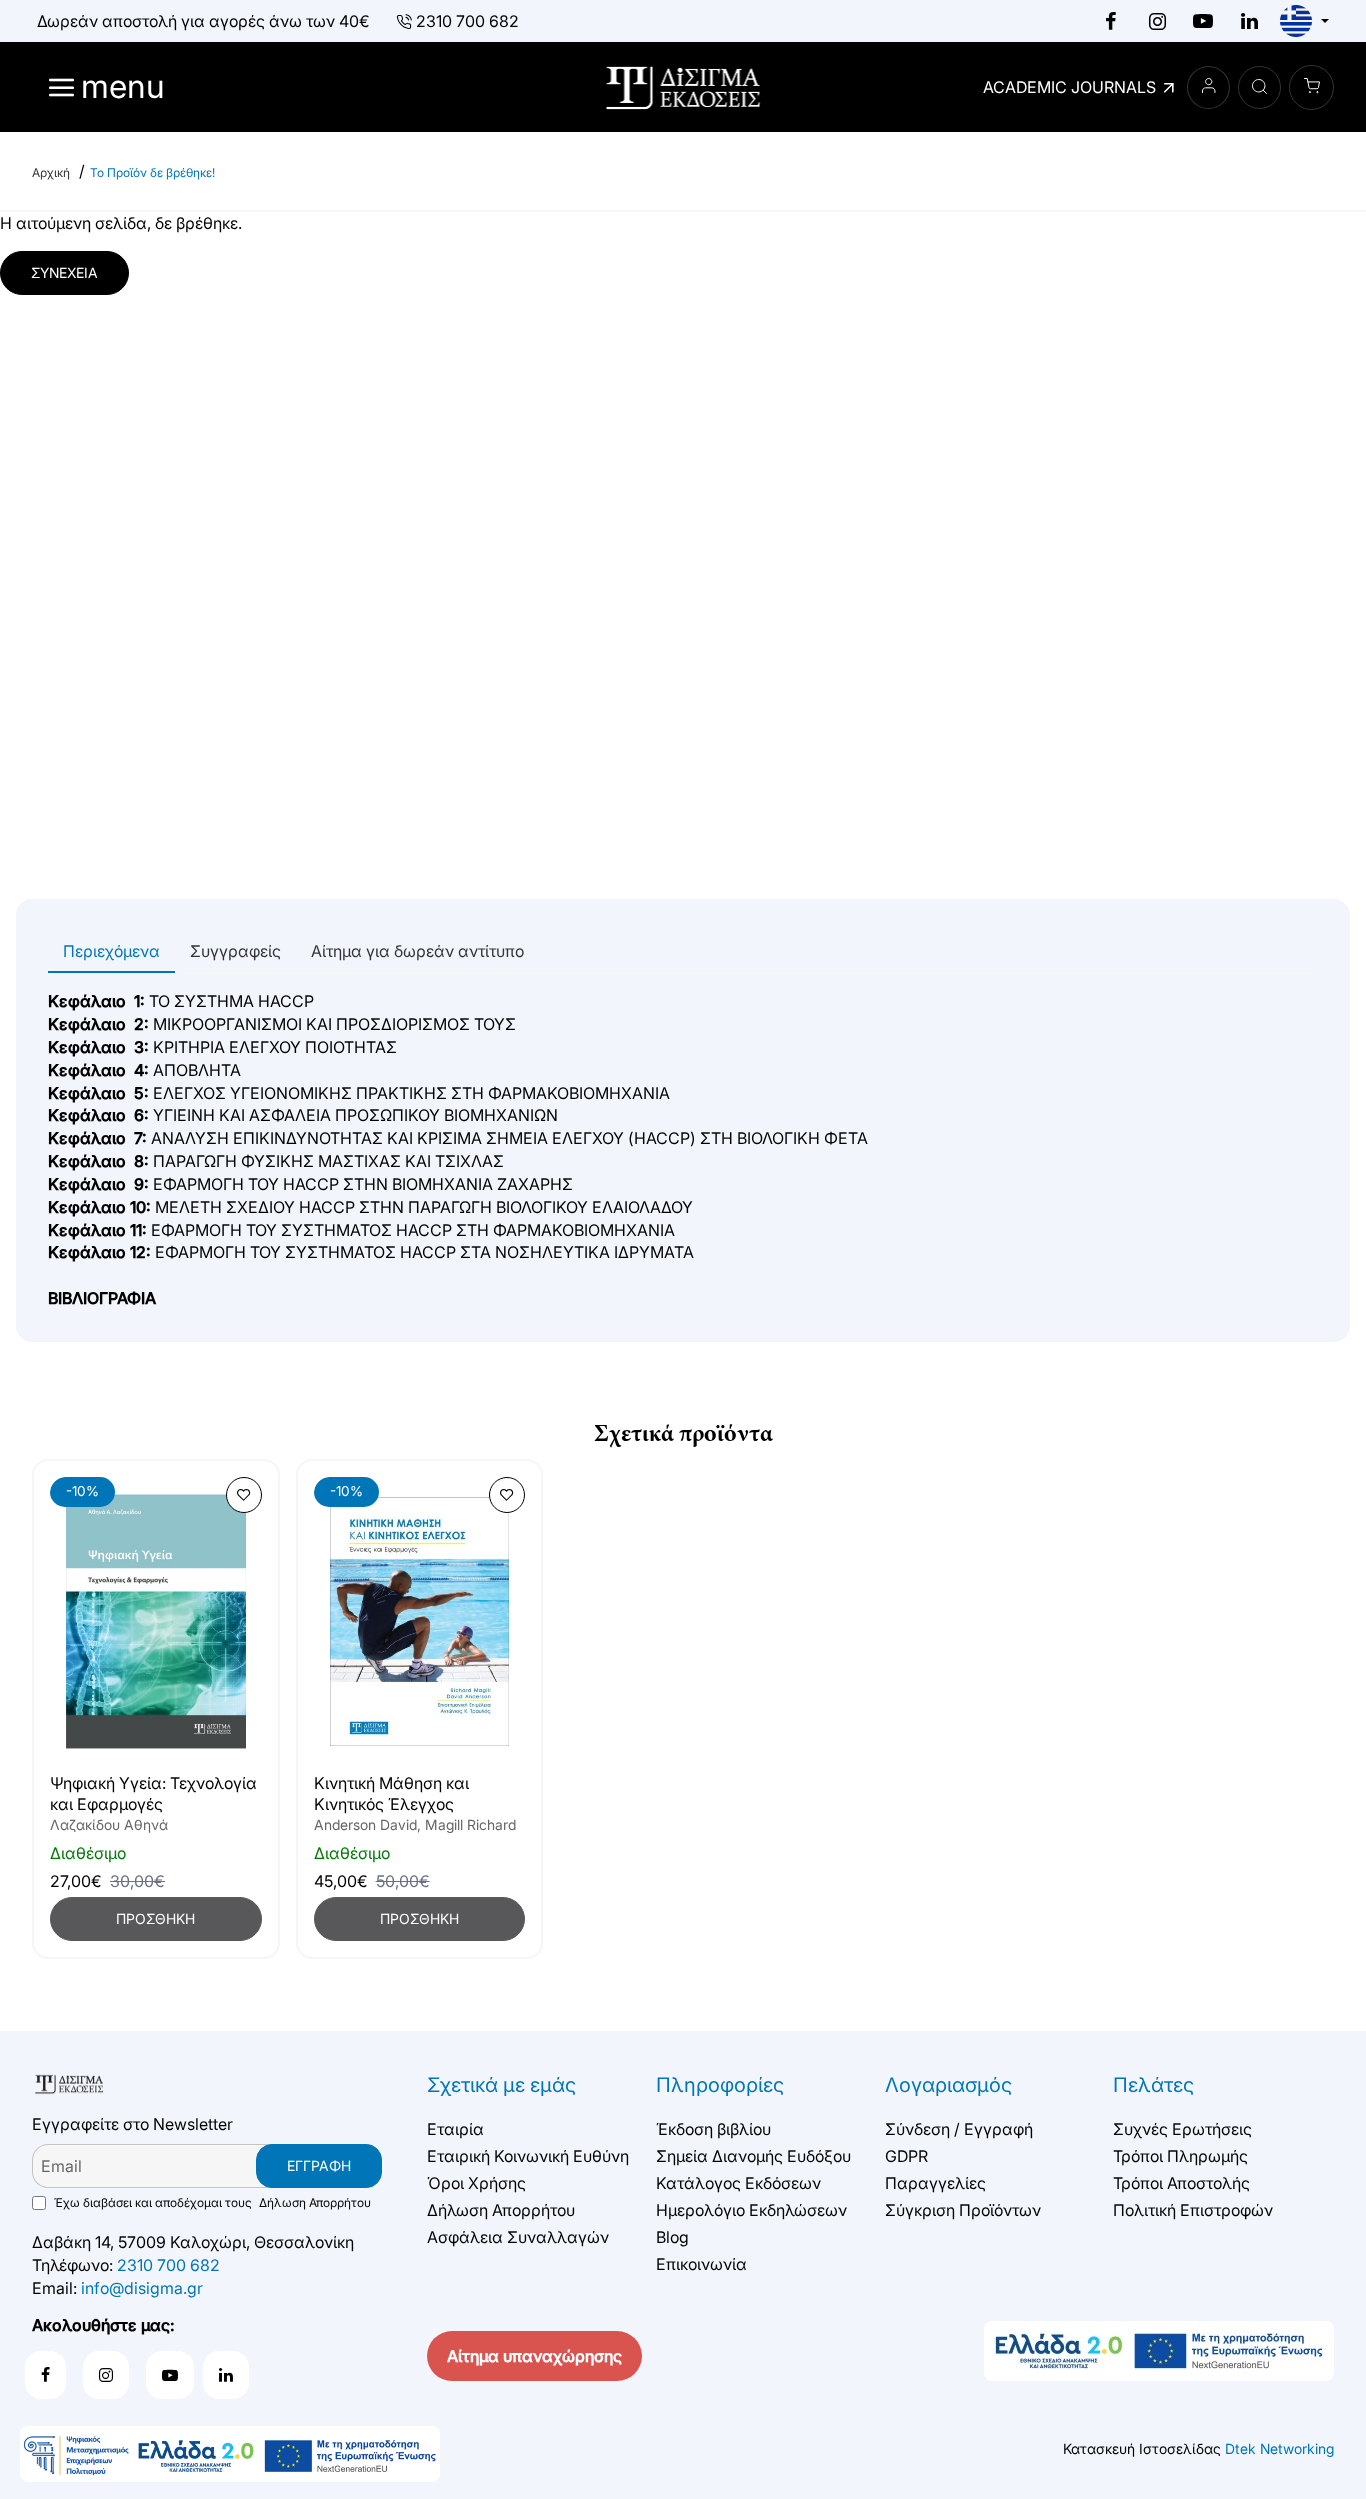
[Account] (1208, 87)
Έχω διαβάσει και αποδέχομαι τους (211, 2202)
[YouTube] (1203, 21)
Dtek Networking (1279, 2448)
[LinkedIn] (1249, 21)
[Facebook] (1111, 21)
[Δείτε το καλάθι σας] (1311, 87)
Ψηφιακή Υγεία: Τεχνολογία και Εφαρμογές (153, 1793)
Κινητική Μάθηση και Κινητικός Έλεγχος (391, 1793)
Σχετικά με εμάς (501, 2085)
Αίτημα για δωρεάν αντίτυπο (417, 951)
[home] (51, 173)
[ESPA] (230, 2454)
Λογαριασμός (948, 2085)
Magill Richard (470, 1824)
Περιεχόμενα (111, 951)
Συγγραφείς (235, 951)
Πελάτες (1153, 2085)
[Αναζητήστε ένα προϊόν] (1259, 87)
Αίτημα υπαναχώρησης (534, 2356)
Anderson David (365, 1824)
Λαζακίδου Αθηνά (109, 1824)
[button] (244, 1495)
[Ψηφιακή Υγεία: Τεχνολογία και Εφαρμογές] (156, 1621)
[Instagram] (1157, 21)
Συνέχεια (64, 272)
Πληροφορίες (720, 2085)
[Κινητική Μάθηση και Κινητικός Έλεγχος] (420, 1621)
